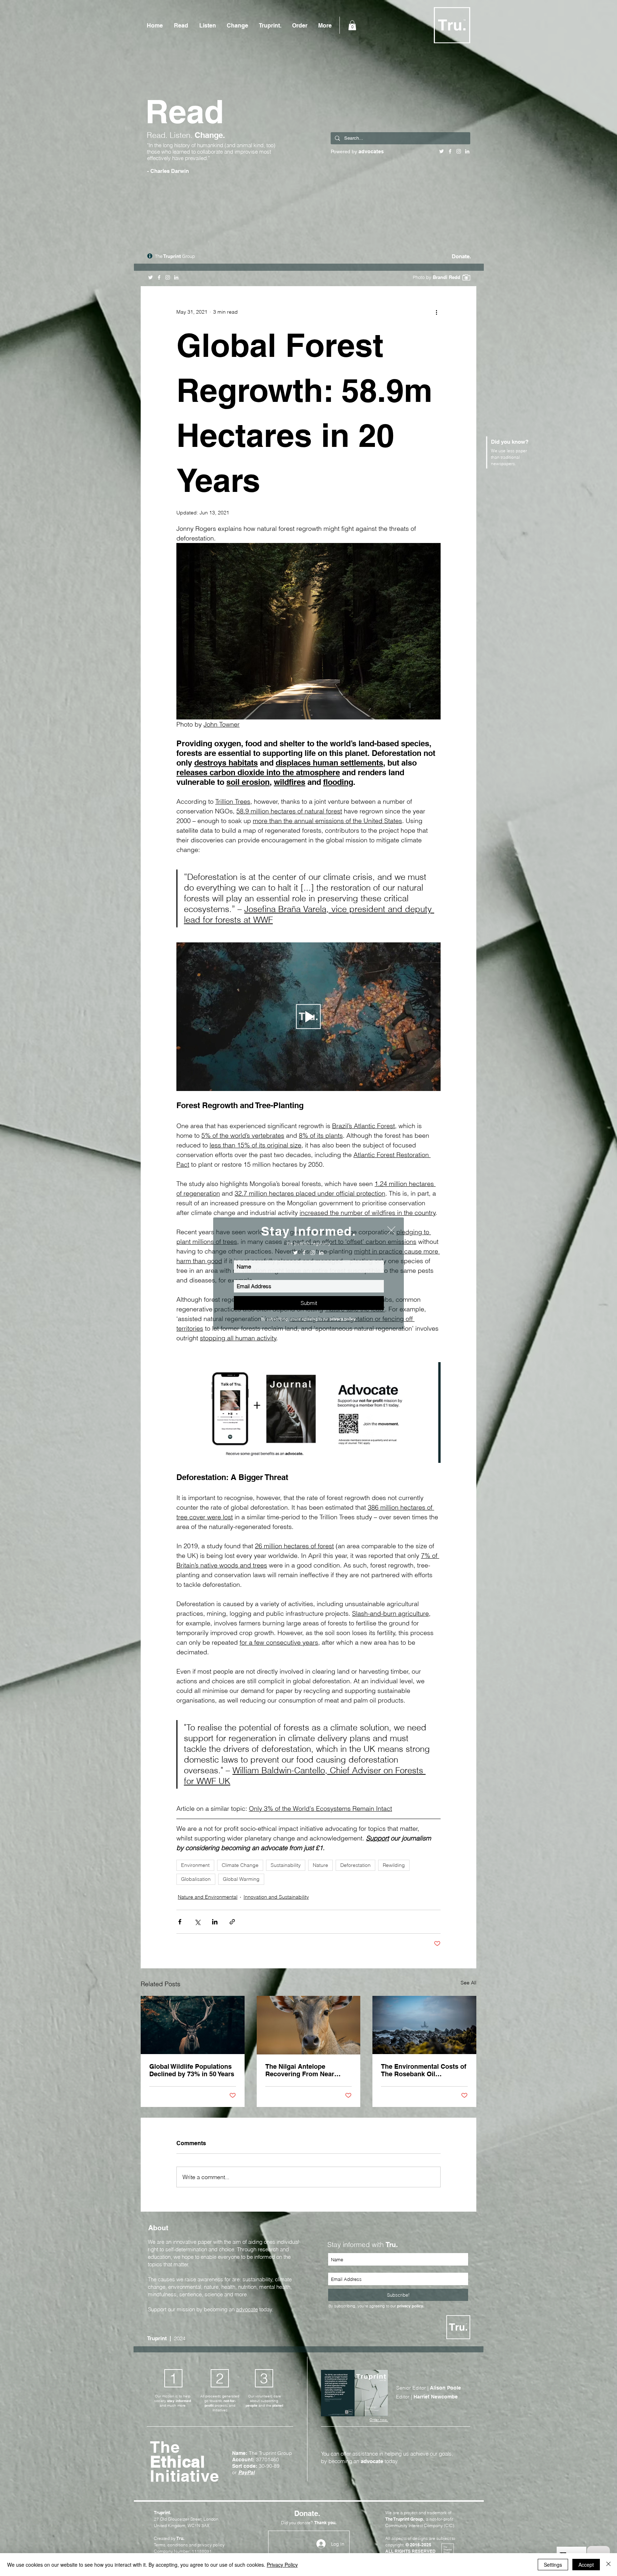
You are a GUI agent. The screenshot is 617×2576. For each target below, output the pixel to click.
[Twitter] (295, 1253)
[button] (391, 1230)
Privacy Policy (282, 2565)
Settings (553, 2565)
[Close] (608, 2565)
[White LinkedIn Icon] (321, 1253)
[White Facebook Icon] (304, 1253)
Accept (586, 2565)
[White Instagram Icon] (313, 1253)
